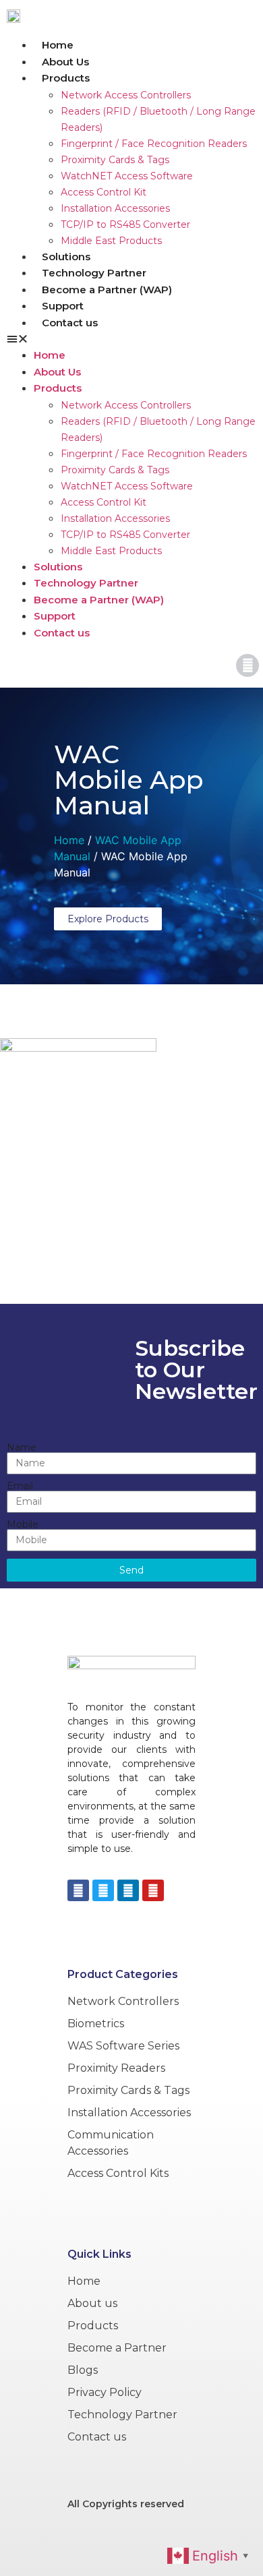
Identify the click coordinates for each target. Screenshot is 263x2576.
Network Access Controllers (126, 95)
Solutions (66, 257)
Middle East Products (111, 241)
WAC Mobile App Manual (129, 780)
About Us (65, 62)
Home (58, 45)
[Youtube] (153, 1890)
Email (20, 1486)
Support (63, 306)
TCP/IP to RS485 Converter (125, 224)
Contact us (70, 323)
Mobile (23, 1524)
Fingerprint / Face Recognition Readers (154, 144)
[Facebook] (78, 1890)
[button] (131, 338)
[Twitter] (103, 1890)
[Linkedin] (128, 1890)
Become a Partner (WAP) (107, 290)
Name (22, 1447)
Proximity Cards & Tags (115, 160)
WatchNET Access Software (127, 176)
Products (66, 78)
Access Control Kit (104, 192)
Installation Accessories (115, 208)
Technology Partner (94, 273)
